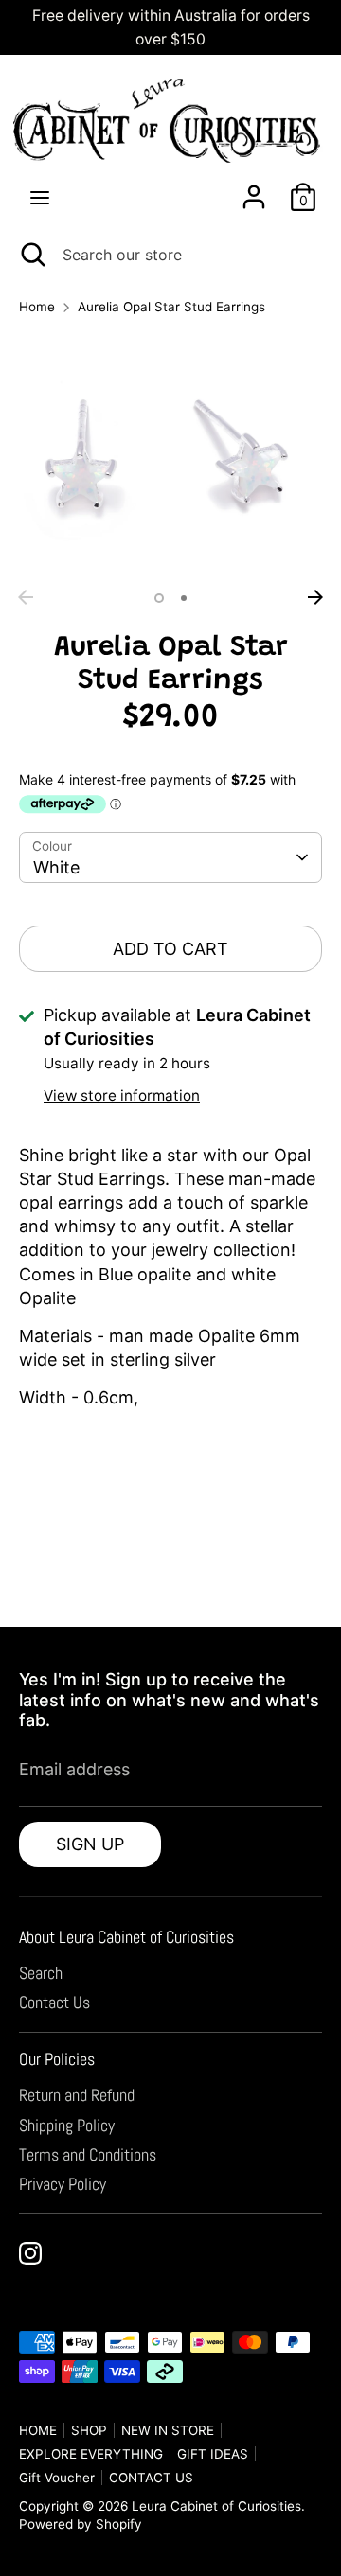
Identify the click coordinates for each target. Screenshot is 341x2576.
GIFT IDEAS (213, 2454)
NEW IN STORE (168, 2430)
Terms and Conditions (88, 2154)
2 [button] (184, 598)
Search (41, 1973)
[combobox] (170, 857)
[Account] (254, 190)
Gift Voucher (57, 2478)
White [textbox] (56, 867)
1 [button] (159, 598)
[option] (170, 456)
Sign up (90, 1844)
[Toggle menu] (40, 197)
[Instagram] (30, 2253)
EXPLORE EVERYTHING (91, 2454)
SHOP (89, 2430)
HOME (38, 2430)
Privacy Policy (63, 2184)
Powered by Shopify (81, 2524)
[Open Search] (31, 255)
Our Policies (57, 2059)
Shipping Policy (67, 2125)
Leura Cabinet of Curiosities (216, 2506)
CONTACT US (151, 2478)
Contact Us (54, 2002)
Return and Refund (77, 2095)
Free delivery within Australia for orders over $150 (171, 27)
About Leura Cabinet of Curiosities (126, 1937)
